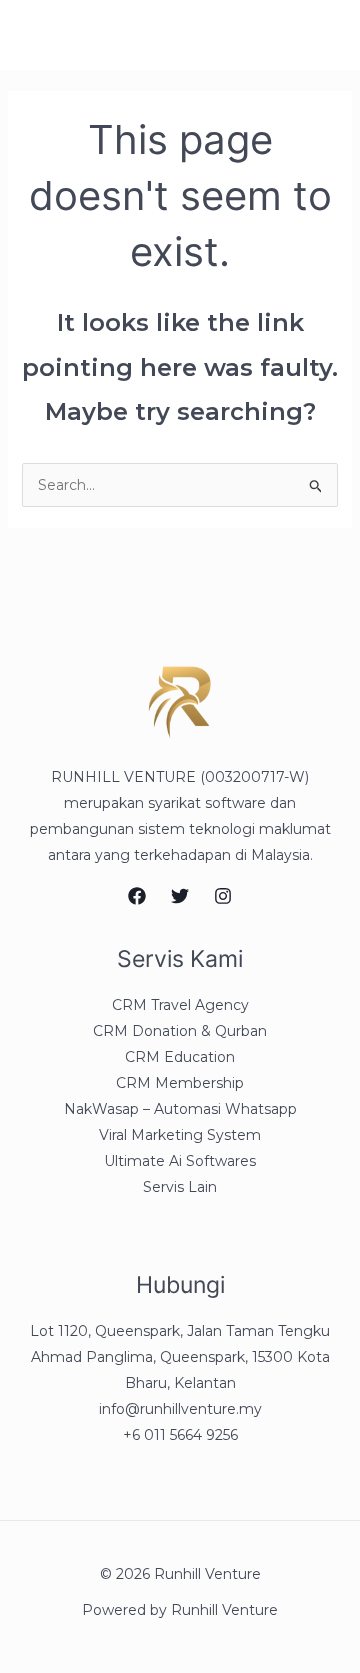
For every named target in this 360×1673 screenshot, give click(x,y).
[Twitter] (180, 896)
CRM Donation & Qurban (180, 1031)
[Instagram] (223, 896)
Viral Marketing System (180, 1135)
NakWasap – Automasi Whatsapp (180, 1109)
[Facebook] (137, 896)
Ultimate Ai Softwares (180, 1161)
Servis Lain (180, 1187)
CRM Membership (180, 1083)
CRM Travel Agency (180, 1005)
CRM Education (180, 1057)
